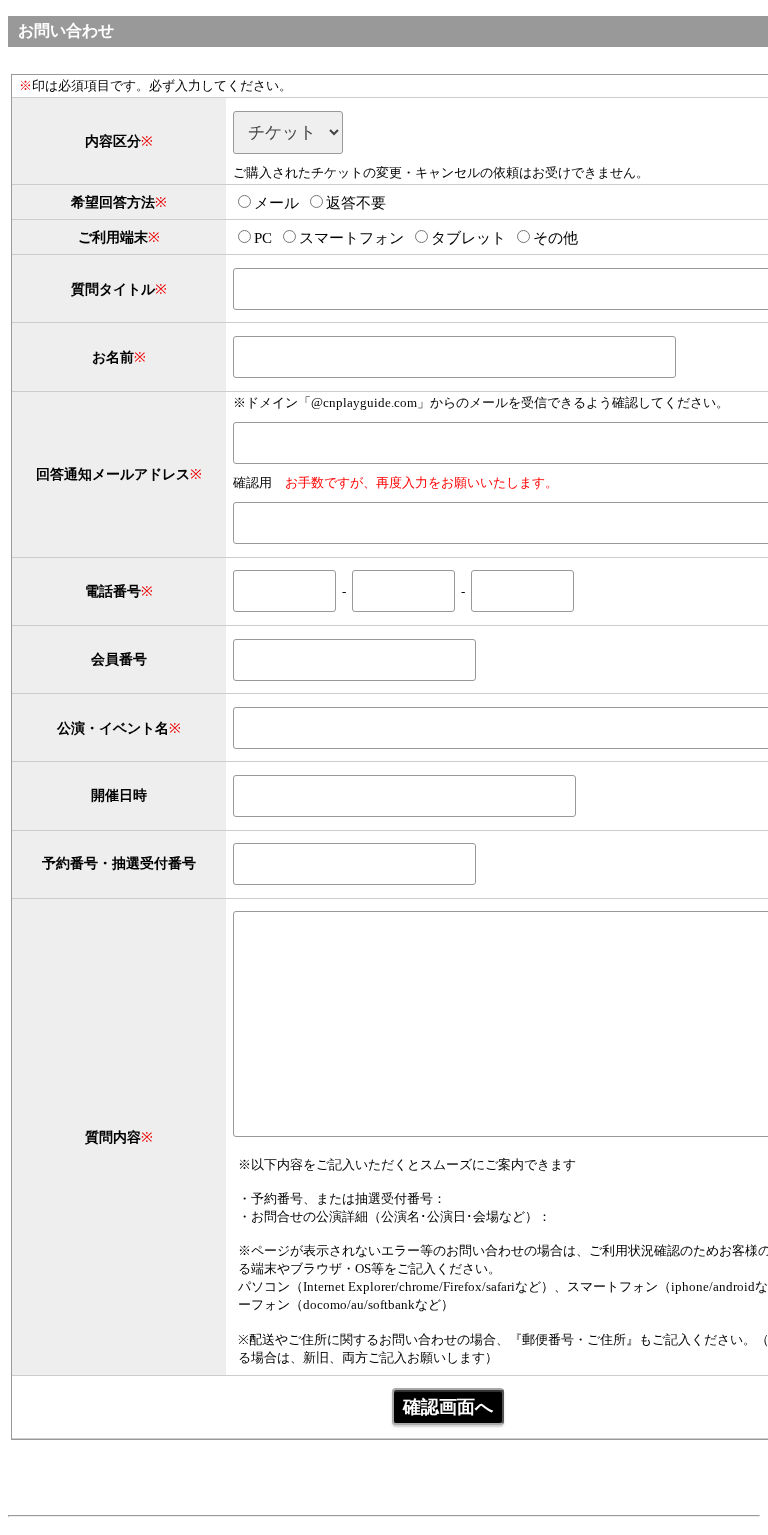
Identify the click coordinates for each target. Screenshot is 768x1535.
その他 (555, 238)
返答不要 (356, 203)
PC (263, 238)
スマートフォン (351, 238)
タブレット (468, 238)
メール (276, 203)
